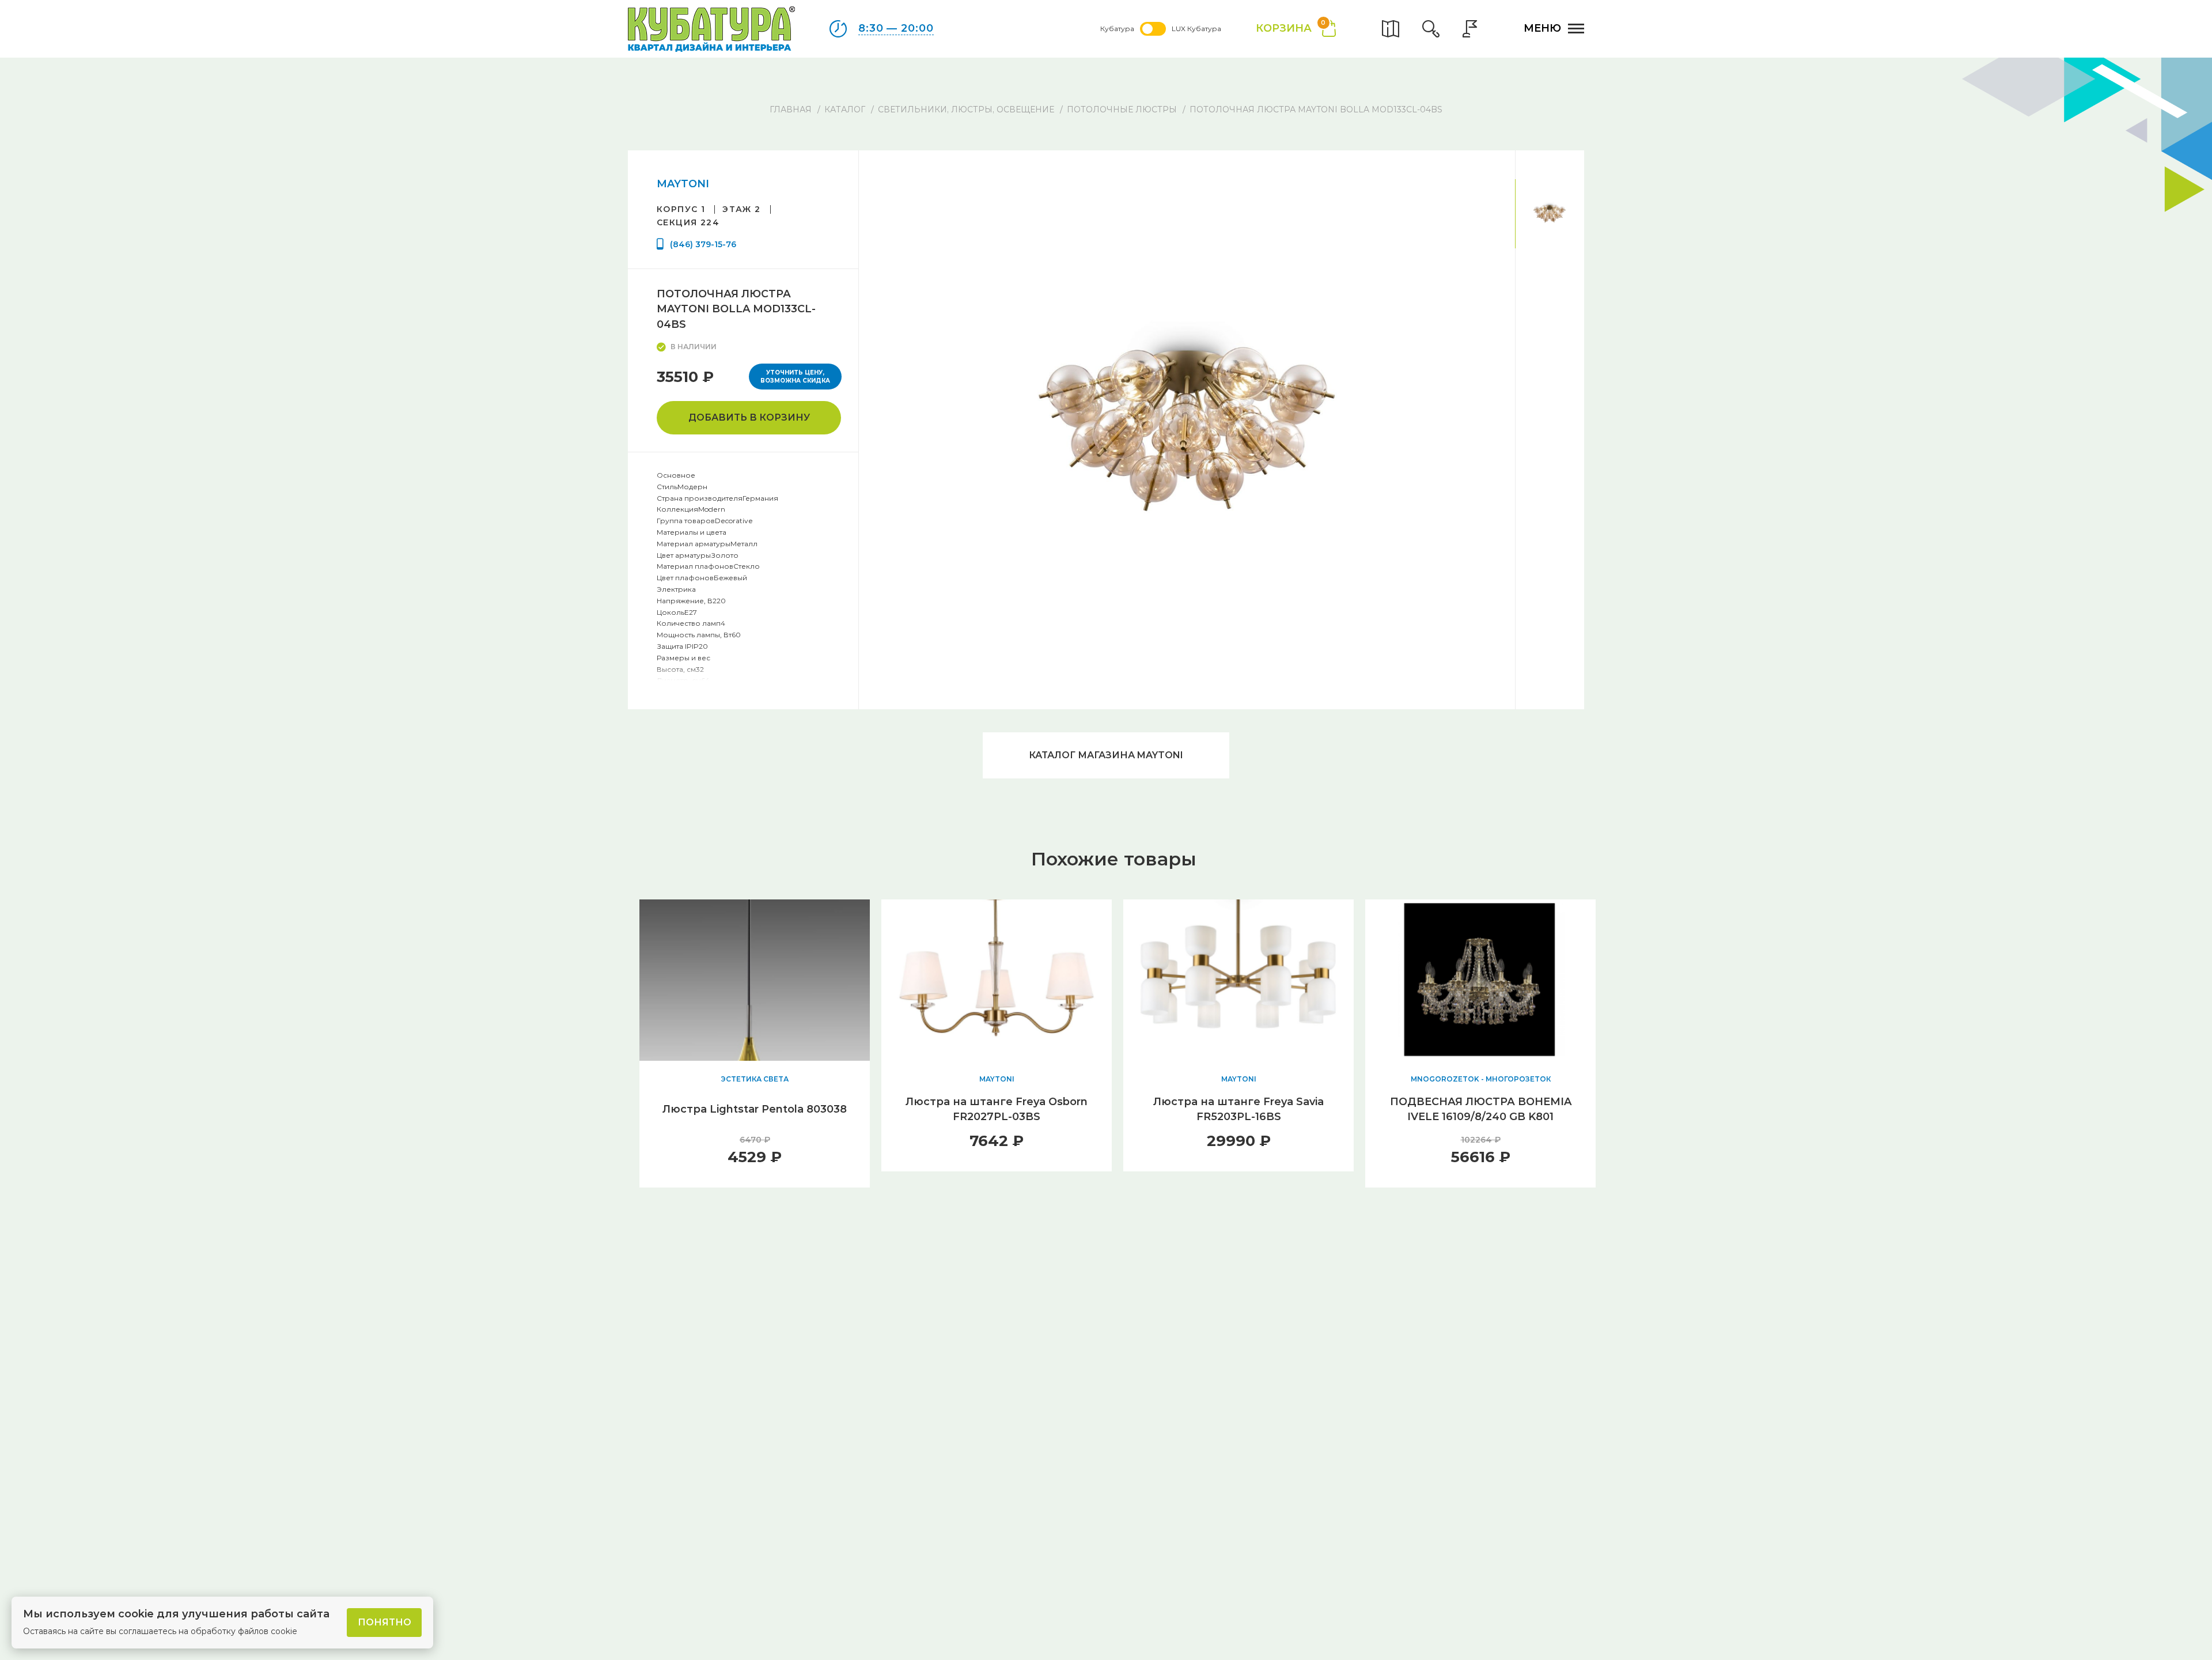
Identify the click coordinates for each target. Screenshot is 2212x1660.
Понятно (385, 1622)
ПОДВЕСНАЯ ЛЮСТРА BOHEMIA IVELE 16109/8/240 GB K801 (1481, 1109)
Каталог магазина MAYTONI (1106, 755)
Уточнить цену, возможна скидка (795, 377)
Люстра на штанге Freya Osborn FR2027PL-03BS (997, 1109)
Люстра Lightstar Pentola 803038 (755, 1109)
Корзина (1291, 27)
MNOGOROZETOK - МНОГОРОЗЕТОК (1481, 1079)
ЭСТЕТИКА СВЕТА (755, 1079)
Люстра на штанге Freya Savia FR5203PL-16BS (1238, 1109)
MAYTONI (683, 184)
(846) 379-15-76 (703, 244)
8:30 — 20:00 (896, 28)
